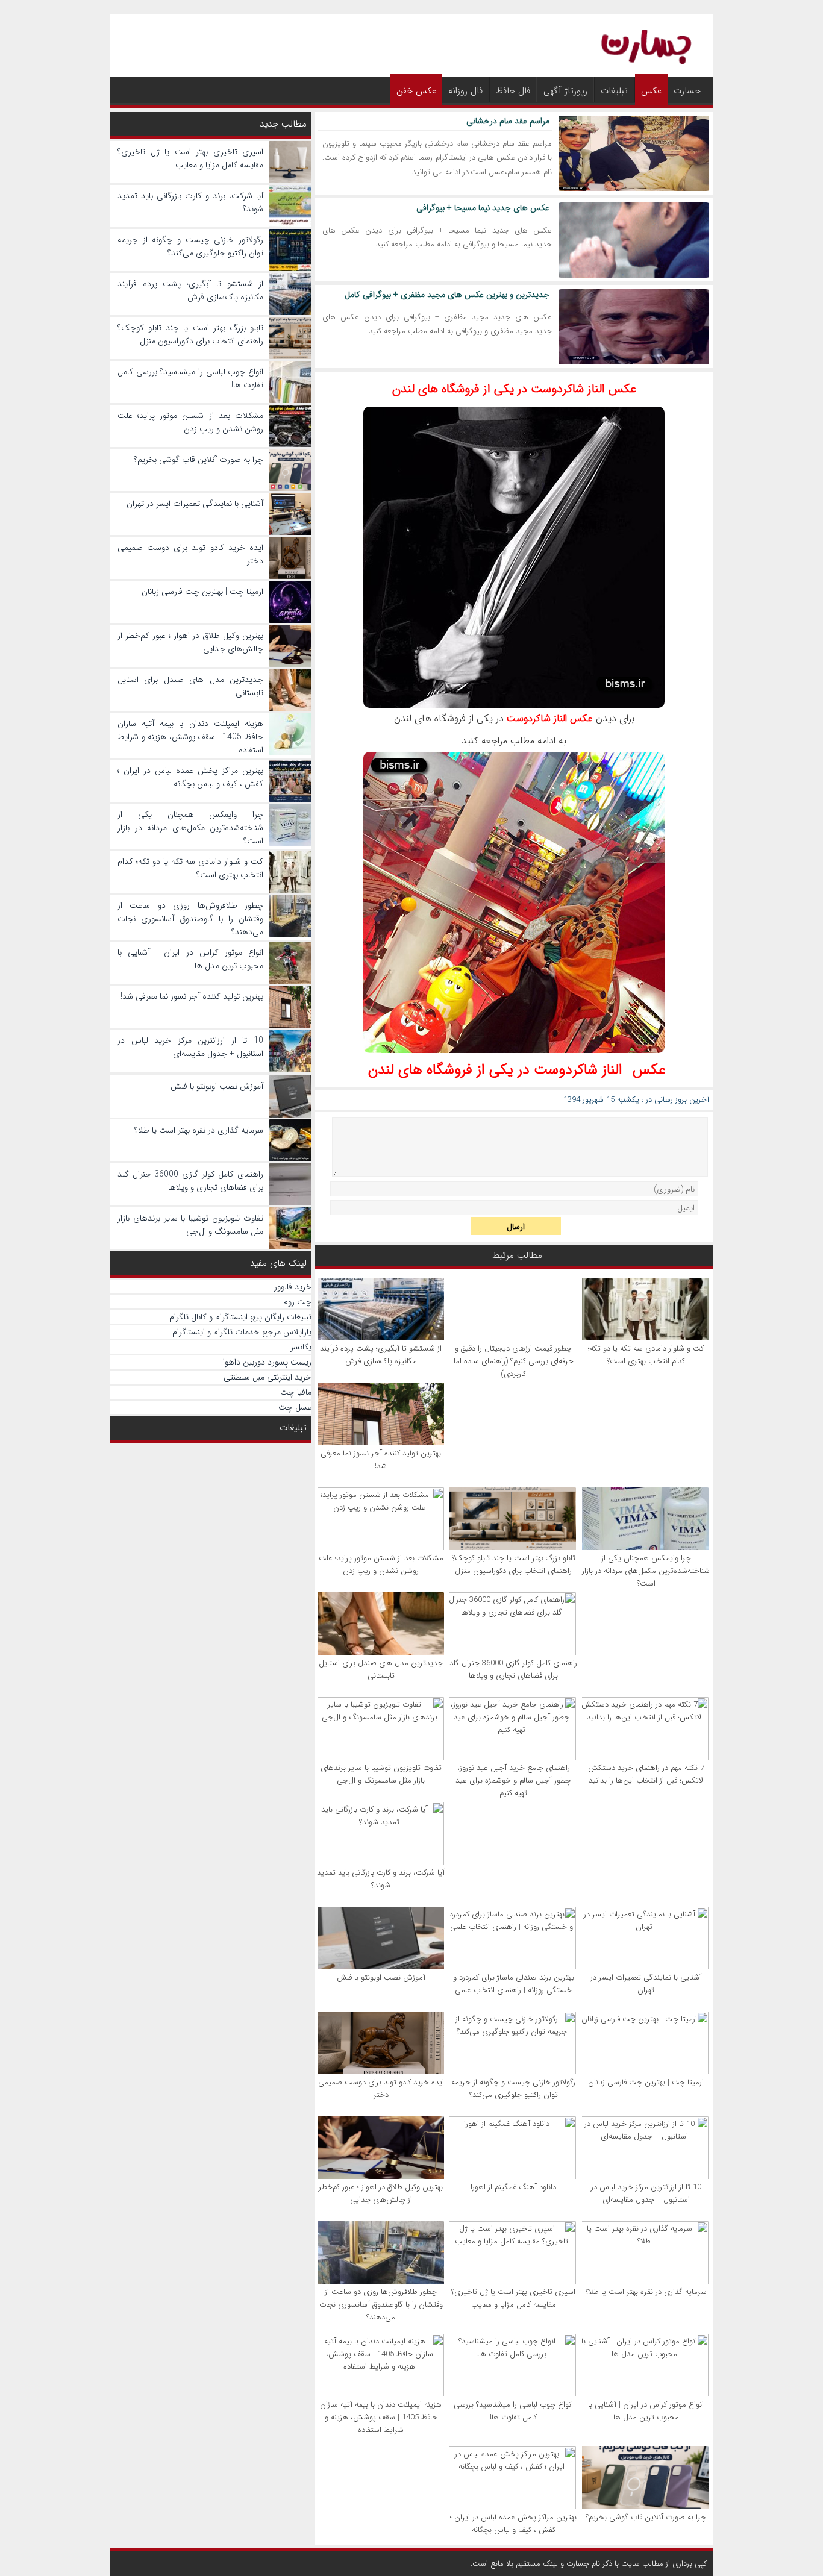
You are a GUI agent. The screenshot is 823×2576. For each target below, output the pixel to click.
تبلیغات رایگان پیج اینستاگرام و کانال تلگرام (240, 1317)
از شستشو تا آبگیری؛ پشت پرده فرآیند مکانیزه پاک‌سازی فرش (381, 1355)
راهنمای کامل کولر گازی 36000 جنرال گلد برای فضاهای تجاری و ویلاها (513, 1669)
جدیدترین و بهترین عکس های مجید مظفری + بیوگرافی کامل (447, 295)
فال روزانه (465, 91)
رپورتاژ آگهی (565, 91)
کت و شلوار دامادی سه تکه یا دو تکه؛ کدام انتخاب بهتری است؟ (646, 1355)
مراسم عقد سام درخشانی (508, 121)
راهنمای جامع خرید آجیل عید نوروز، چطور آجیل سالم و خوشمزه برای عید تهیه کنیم (513, 1780)
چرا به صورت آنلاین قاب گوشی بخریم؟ (646, 2517)
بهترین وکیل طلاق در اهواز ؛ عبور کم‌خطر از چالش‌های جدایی (381, 2193)
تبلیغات (614, 91)
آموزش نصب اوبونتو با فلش (381, 1977)
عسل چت (295, 1407)
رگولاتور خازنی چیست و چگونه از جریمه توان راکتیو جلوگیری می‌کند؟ (513, 2089)
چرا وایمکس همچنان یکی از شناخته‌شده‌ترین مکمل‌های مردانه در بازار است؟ (646, 1571)
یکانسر (301, 1347)
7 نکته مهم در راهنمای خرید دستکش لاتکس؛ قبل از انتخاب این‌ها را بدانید (646, 1774)
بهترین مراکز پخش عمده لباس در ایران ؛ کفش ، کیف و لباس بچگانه (513, 2524)
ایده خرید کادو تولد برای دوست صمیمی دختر (381, 2089)
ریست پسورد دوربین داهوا (267, 1362)
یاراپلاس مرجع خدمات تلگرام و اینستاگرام (242, 1332)
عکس (651, 91)
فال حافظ (513, 91)
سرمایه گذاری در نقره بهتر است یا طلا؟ (646, 2292)
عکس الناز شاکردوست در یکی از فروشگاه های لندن (514, 389)
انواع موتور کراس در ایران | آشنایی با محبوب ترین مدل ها (646, 2411)
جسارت (687, 91)
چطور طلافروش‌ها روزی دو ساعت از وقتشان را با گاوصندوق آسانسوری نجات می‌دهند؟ (381, 2305)
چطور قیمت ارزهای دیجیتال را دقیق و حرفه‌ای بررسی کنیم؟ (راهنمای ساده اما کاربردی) (514, 1361)
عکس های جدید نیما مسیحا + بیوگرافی (483, 208)
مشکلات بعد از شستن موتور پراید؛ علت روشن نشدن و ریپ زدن (381, 1565)
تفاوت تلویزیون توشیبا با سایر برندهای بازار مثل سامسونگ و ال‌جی (381, 1774)
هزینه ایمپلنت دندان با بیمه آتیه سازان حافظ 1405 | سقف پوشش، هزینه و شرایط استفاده (381, 2417)
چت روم (297, 1302)
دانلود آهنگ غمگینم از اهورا (513, 2187)
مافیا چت (296, 1392)
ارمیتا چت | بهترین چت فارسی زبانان (646, 2082)
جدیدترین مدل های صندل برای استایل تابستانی (381, 1669)
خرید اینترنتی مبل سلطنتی (268, 1377)
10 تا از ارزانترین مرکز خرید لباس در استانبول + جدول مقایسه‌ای (646, 2193)
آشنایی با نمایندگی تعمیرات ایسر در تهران (646, 1984)
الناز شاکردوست (537, 718)
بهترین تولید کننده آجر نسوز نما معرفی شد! (381, 1460)
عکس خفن (416, 91)
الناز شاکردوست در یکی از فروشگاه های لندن (495, 1070)
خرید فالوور (293, 1287)
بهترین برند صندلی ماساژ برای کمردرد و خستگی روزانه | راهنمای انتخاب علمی (514, 1984)
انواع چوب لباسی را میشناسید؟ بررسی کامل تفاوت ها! (513, 2411)
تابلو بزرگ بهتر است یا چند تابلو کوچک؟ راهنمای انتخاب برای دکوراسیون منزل (514, 1565)
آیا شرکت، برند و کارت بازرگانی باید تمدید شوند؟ (381, 1879)
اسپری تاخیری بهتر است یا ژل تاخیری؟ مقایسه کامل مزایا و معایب (513, 2298)
